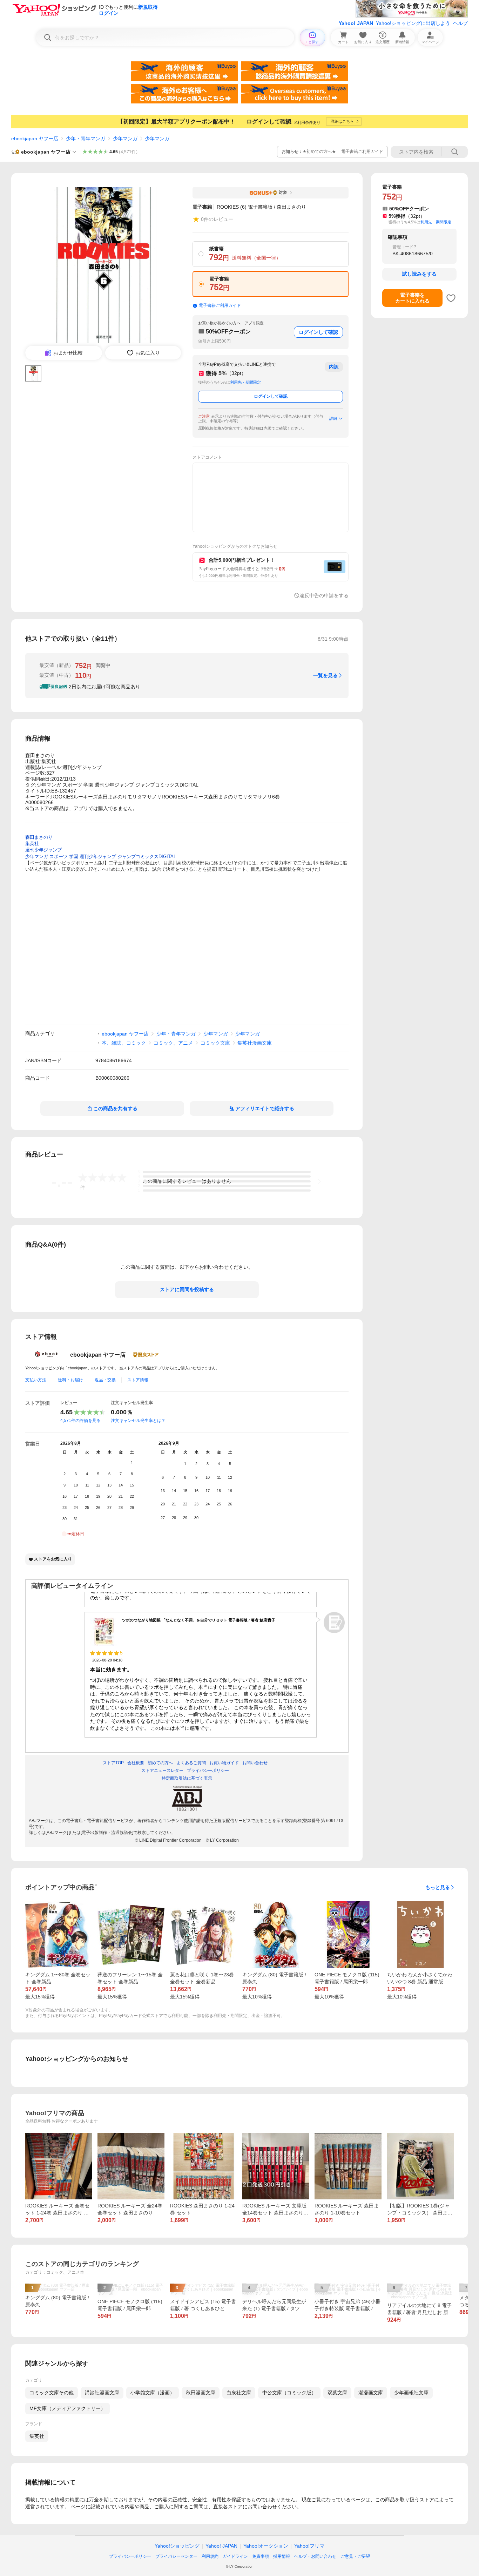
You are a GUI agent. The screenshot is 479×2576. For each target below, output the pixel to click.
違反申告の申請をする (324, 595)
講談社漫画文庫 (102, 2393)
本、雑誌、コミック (124, 1043)
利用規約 (210, 2556)
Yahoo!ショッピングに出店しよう (413, 23)
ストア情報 (138, 1380)
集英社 (37, 2436)
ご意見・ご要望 (355, 2556)
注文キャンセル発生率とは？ (138, 1421)
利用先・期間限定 (245, 382)
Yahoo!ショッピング (177, 2546)
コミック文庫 (215, 1043)
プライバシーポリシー (130, 2556)
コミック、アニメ (173, 1043)
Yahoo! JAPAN (356, 23)
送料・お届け (70, 1380)
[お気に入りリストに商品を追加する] (451, 298)
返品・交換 (105, 1380)
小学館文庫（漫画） (153, 2393)
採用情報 (282, 2556)
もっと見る (438, 1887)
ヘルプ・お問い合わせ (315, 2556)
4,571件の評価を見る (80, 1421)
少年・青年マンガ (86, 139)
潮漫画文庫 (371, 2393)
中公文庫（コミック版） (289, 2393)
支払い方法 (36, 1380)
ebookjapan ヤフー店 (35, 139)
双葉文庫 (337, 2393)
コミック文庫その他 (52, 2393)
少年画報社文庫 (411, 2393)
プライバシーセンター (176, 2556)
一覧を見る (325, 675)
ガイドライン (235, 2556)
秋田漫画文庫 (201, 2393)
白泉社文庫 (239, 2393)
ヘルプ (460, 23)
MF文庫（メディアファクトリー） (68, 2408)
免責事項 (261, 2556)
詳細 (333, 418)
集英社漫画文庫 (255, 1043)
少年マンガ (125, 139)
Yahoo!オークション (266, 2546)
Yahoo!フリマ (309, 2546)
